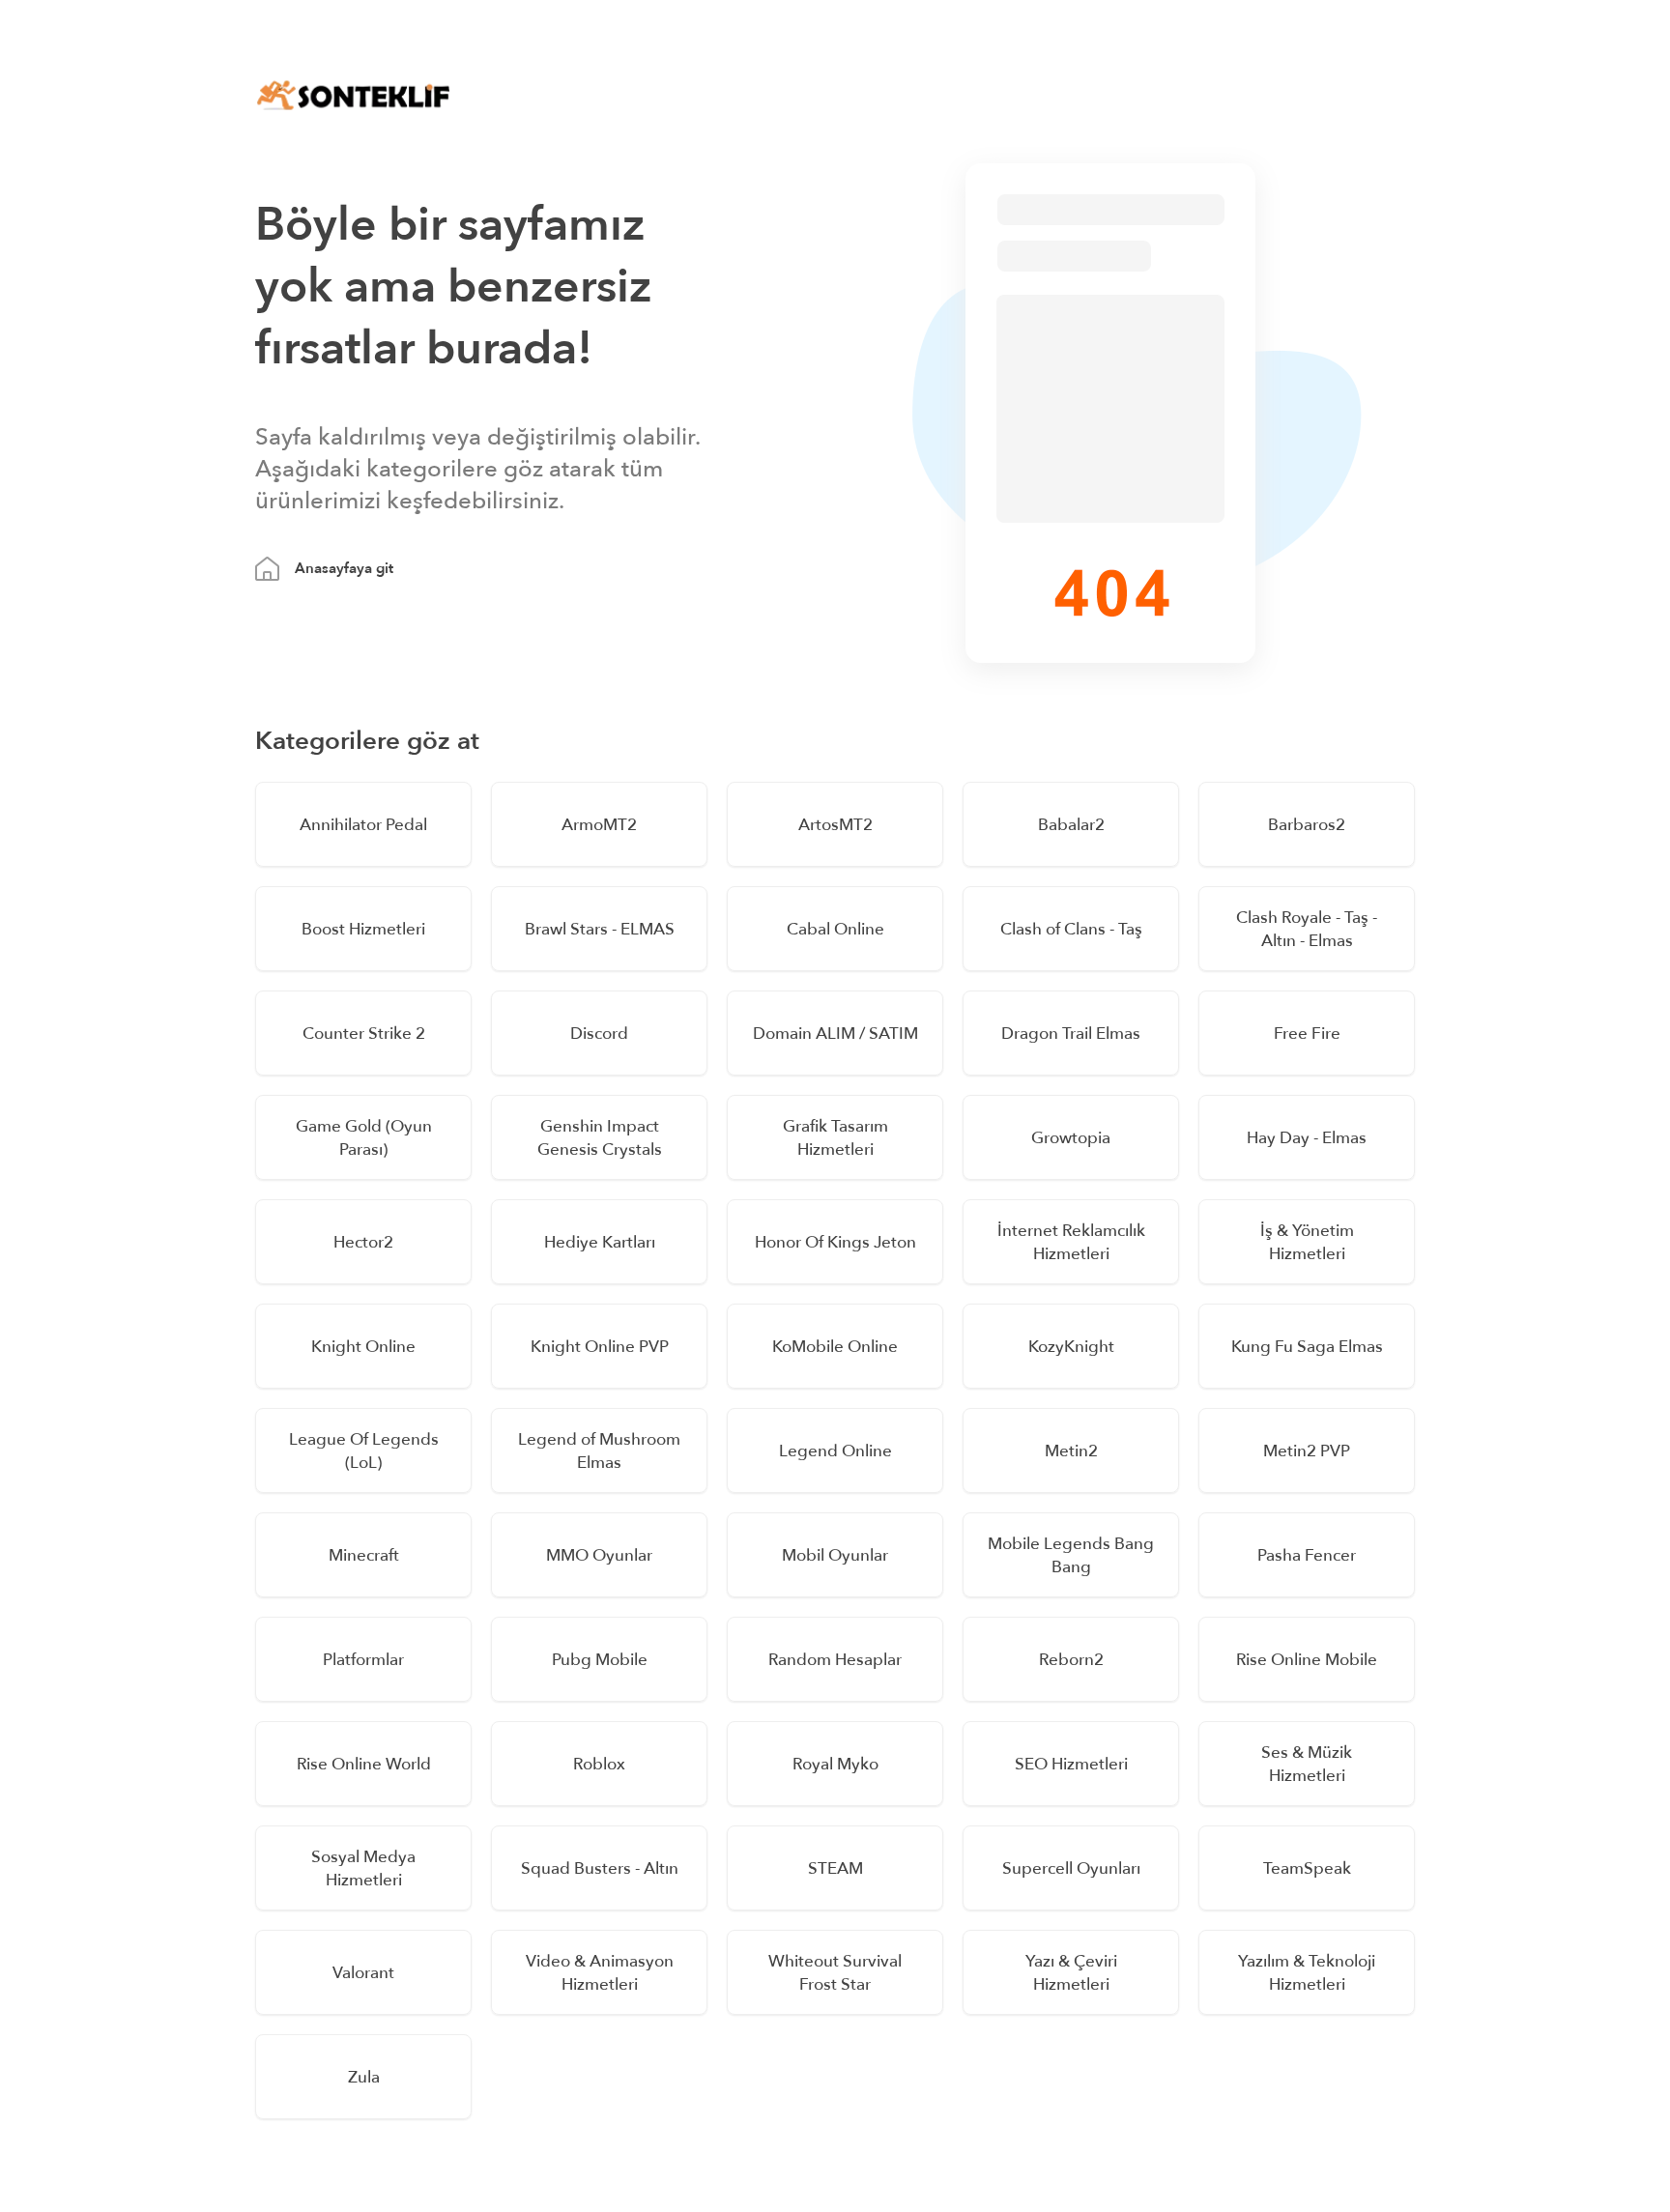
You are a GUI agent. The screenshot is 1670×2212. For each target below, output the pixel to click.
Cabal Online (835, 929)
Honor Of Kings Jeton (835, 1242)
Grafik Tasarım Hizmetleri (835, 1138)
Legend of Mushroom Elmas (599, 1451)
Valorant (363, 1973)
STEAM (835, 1868)
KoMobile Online (835, 1347)
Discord (599, 1034)
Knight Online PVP (600, 1347)
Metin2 (1071, 1451)
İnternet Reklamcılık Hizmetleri (1071, 1242)
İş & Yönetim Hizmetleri (1307, 1242)
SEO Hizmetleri (1071, 1764)
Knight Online (363, 1347)
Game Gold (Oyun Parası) (364, 1138)
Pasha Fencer (1307, 1555)
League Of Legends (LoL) (364, 1451)
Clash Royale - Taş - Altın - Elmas (1307, 929)
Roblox (599, 1764)
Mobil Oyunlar (835, 1555)
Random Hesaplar (835, 1660)
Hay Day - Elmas (1307, 1138)
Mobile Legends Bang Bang (1071, 1555)
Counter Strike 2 (364, 1034)
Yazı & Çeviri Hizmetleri (1071, 1973)
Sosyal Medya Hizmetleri (363, 1868)
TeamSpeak (1307, 1868)
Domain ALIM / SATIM (835, 1034)
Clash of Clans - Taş (1071, 929)
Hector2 (363, 1242)
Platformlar (363, 1660)
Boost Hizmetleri (363, 929)
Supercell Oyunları (1071, 1868)
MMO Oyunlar (599, 1555)
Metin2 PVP (1307, 1451)
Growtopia (1071, 1138)
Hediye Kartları (600, 1242)
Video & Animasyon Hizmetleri (600, 1973)
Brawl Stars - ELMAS (600, 929)
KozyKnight (1071, 1347)
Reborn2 (1071, 1660)
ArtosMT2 (835, 825)
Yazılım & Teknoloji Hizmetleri (1307, 1973)
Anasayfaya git (344, 568)
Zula (364, 2077)
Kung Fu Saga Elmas (1307, 1347)
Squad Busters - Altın (600, 1868)
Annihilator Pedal (363, 825)
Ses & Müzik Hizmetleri (1307, 1764)
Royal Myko (835, 1764)
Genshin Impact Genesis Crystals (600, 1138)
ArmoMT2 (599, 825)
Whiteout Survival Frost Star (835, 1973)
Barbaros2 (1307, 825)
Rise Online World (364, 1764)
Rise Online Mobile (1307, 1660)
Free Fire (1307, 1034)
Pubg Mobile (600, 1660)
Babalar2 (1071, 825)
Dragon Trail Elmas (1071, 1034)
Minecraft (364, 1555)
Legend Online (835, 1451)
